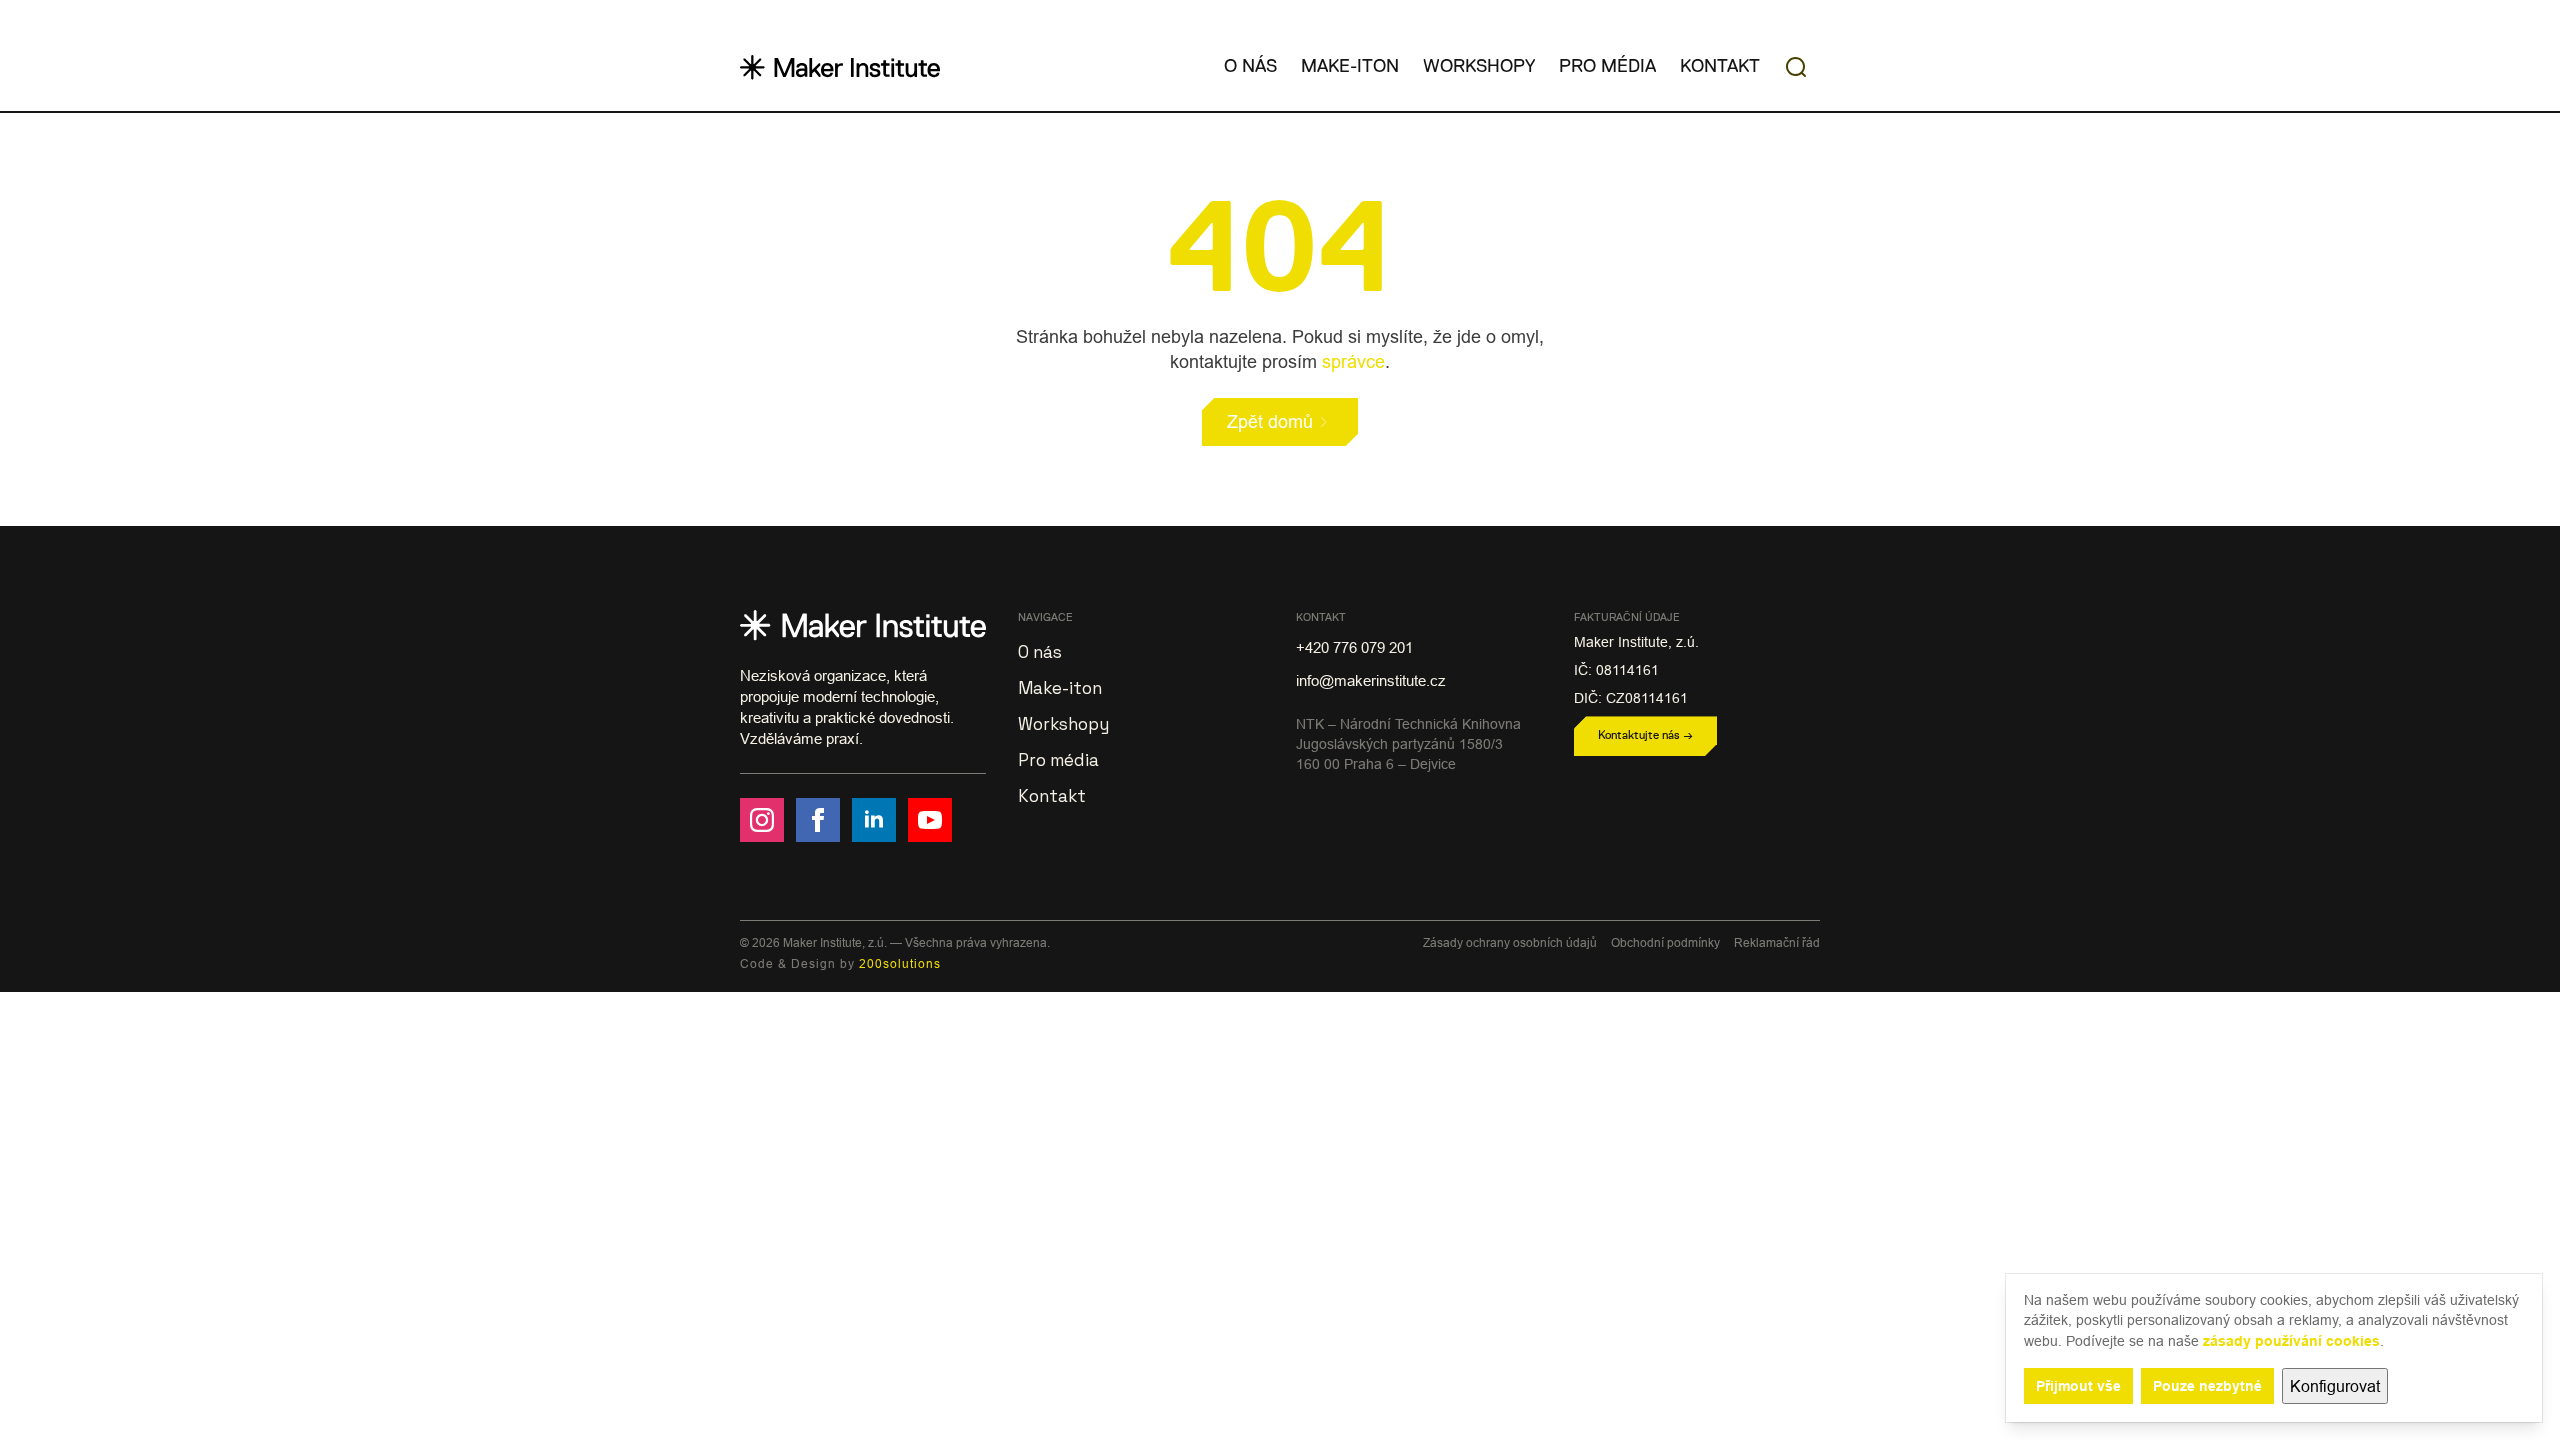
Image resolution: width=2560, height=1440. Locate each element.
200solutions (900, 963)
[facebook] (818, 820)
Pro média (1607, 67)
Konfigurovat (2335, 1386)
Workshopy (1479, 67)
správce (1353, 361)
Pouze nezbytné (2207, 1386)
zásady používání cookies (2291, 1341)
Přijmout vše (2078, 1386)
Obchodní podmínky (1665, 942)
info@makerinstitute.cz (1371, 680)
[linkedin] (874, 820)
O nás (1250, 67)
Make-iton (1350, 67)
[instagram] (762, 820)
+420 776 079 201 (1354, 647)
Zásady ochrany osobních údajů (1510, 942)
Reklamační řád (1777, 942)
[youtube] (930, 820)
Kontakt (1720, 67)
